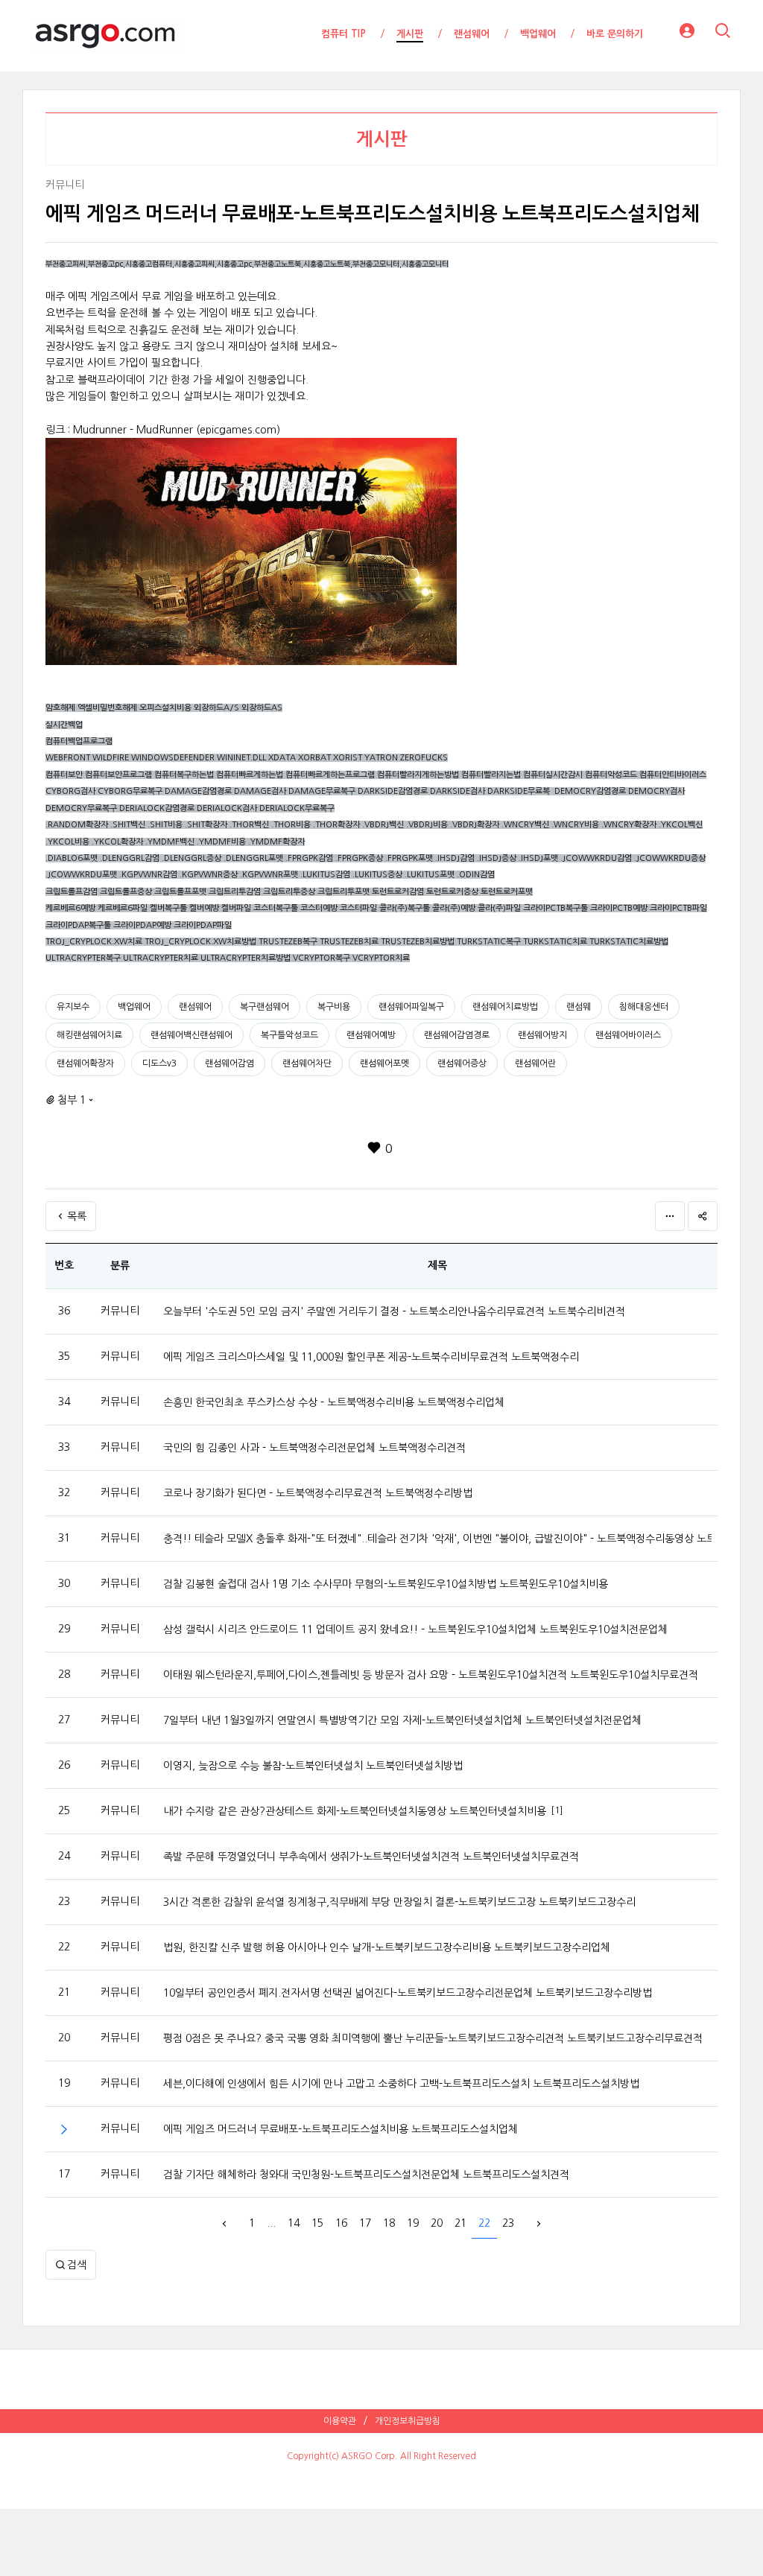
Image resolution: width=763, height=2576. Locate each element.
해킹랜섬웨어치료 (89, 1035)
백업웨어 (134, 1007)
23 (508, 2223)
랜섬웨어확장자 (85, 1063)
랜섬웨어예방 (371, 1035)
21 (460, 2223)
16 (341, 2223)
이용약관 (340, 2421)
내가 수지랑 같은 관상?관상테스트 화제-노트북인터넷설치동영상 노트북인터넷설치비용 (355, 1811)
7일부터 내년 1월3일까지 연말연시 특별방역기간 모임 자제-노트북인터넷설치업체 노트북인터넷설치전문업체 (402, 1720)
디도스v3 (159, 1063)
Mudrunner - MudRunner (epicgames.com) (177, 430)
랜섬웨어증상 (462, 1063)
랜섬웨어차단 (307, 1063)
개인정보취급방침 (408, 2421)
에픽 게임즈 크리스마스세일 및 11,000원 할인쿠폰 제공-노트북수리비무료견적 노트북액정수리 (371, 1357)
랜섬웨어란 (535, 1063)
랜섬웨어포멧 (384, 1063)
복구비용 (334, 1007)
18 (389, 2223)
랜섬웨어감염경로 (457, 1035)
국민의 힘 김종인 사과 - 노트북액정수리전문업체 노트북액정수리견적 (314, 1448)
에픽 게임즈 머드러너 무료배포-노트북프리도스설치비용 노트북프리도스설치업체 (341, 2129)
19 (413, 2223)
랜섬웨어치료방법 (505, 1007)
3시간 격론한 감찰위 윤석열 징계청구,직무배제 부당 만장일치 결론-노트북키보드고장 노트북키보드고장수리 (399, 1902)
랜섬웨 (579, 1007)
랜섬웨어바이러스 (628, 1035)
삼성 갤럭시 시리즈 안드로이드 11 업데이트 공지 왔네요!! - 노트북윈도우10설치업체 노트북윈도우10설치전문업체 (415, 1629)
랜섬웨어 (195, 1007)
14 (294, 2223)
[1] (557, 1810)
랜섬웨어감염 (229, 1063)
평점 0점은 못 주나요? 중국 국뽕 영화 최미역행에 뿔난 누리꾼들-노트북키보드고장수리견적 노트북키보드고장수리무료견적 (433, 2038)
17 (365, 2223)
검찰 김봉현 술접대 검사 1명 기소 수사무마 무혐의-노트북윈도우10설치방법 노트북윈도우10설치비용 (386, 1584)
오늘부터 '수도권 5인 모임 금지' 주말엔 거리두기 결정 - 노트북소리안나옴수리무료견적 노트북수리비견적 (394, 1311)
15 (317, 2223)
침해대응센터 (644, 1007)
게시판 (382, 139)
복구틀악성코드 (289, 1035)
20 (437, 2223)
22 (484, 2223)
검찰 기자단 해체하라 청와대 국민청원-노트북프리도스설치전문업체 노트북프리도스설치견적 (366, 2175)
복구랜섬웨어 (265, 1007)
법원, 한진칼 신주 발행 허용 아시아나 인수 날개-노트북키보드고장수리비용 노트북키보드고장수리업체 (387, 1947)
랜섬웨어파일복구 (411, 1007)
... (271, 2223)
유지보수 (73, 1007)
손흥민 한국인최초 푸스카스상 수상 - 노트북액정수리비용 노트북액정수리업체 (334, 1402)
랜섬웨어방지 (542, 1035)
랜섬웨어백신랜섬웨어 (191, 1035)
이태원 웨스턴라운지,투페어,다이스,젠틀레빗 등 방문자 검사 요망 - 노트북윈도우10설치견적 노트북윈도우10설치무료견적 (431, 1675)
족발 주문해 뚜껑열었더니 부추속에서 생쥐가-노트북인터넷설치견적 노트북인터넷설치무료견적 (371, 1857)
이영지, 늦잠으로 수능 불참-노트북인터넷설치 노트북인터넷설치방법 (313, 1766)
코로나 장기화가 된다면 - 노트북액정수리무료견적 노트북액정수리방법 (318, 1493)
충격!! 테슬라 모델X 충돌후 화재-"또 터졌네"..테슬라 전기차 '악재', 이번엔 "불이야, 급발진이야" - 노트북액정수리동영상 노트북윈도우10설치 (437, 1539)
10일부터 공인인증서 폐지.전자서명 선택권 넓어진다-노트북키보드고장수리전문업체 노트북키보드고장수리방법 (408, 1993)
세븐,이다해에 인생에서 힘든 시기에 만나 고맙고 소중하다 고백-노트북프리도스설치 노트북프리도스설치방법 (401, 2084)
